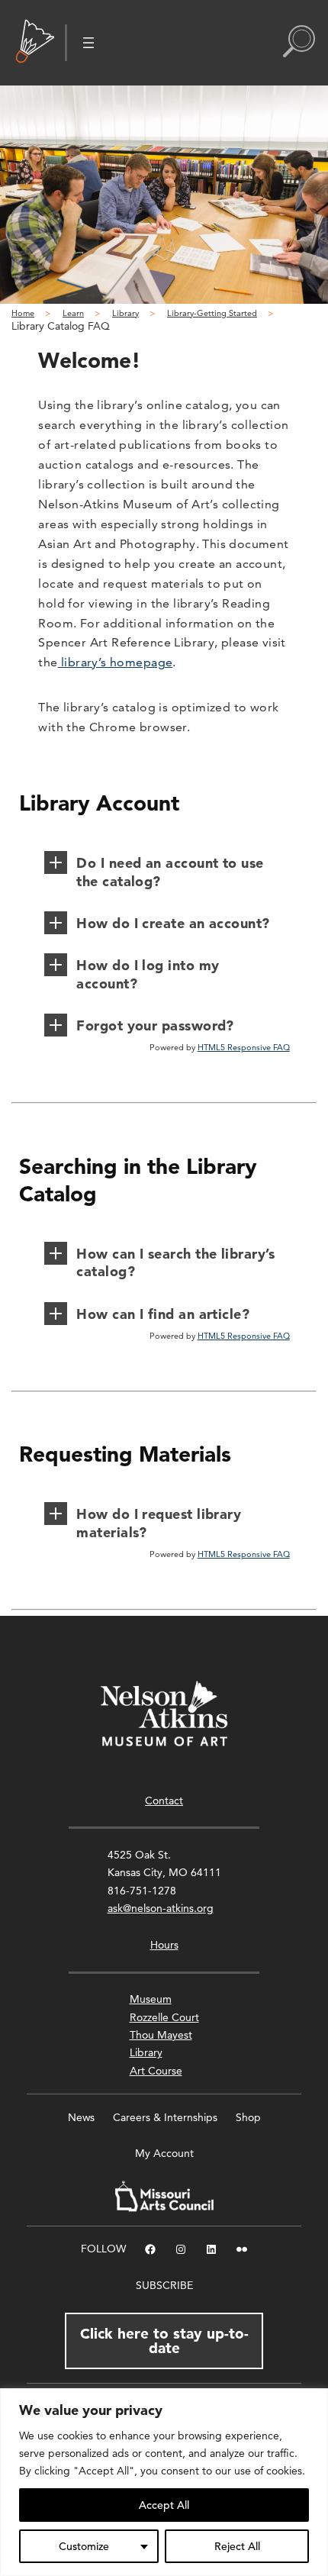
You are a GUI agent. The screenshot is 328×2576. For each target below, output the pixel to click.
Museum (151, 1999)
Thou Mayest (161, 2035)
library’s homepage (116, 662)
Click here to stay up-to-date (164, 2341)
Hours (164, 1945)
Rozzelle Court (164, 2017)
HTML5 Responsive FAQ (244, 1047)
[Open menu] (88, 43)
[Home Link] (35, 43)
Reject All (237, 2546)
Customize (84, 2546)
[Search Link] (299, 43)
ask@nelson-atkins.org (161, 1908)
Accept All (164, 2505)
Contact (164, 1801)
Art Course (156, 2071)
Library (146, 2052)
